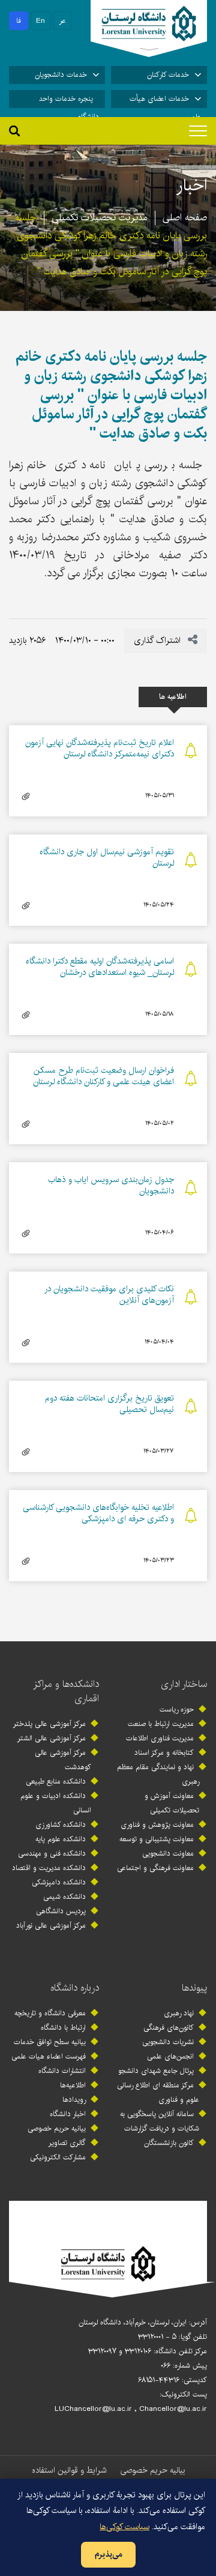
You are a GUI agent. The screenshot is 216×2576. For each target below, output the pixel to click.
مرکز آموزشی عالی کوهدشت (63, 1760)
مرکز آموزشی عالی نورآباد (51, 1926)
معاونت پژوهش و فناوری (157, 1825)
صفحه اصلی (185, 218)
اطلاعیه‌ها (73, 2085)
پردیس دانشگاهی (61, 1911)
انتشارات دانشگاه (62, 2071)
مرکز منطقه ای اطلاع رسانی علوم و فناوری (158, 2092)
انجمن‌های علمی (170, 2056)
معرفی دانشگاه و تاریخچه (50, 2013)
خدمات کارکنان (168, 75)
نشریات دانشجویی (168, 2042)
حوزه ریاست (177, 1709)
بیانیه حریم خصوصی (57, 2128)
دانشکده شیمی (64, 1897)
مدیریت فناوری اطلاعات (160, 1738)
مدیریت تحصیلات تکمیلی (100, 218)
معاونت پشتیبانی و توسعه (157, 1839)
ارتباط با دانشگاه (63, 2028)
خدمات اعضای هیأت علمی (165, 101)
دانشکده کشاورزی (61, 1825)
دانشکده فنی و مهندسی (52, 1854)
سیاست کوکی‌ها (124, 2527)
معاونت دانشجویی (168, 1854)
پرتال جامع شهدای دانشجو (156, 2071)
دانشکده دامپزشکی (59, 1882)
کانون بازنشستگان (169, 2143)
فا (19, 21)
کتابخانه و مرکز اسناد (164, 1753)
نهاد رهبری (179, 2013)
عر (63, 21)
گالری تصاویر (67, 2143)
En (40, 21)
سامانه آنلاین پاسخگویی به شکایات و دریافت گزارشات (160, 2121)
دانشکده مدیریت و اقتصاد (49, 1868)
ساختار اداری (184, 1684)
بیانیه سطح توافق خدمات (50, 2042)
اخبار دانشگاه (68, 2114)
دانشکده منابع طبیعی (56, 1781)
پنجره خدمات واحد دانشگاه (69, 101)
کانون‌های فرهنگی (169, 2028)
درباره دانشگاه (75, 1988)
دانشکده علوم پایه (61, 1839)
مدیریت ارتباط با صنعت (161, 1724)
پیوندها (194, 1988)
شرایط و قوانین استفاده (69, 2470)
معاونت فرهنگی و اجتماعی (155, 1868)
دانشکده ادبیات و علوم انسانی (56, 1803)
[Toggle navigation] (198, 131)
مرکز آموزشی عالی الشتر (52, 1738)
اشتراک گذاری (158, 641)
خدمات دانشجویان (61, 75)
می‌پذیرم (108, 2554)
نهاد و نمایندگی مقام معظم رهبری (158, 1774)
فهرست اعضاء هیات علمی (49, 2056)
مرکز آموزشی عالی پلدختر (49, 1724)
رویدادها (74, 2100)
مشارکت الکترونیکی (58, 2157)
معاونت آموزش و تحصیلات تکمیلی (172, 1803)
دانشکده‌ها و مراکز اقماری (66, 1691)
